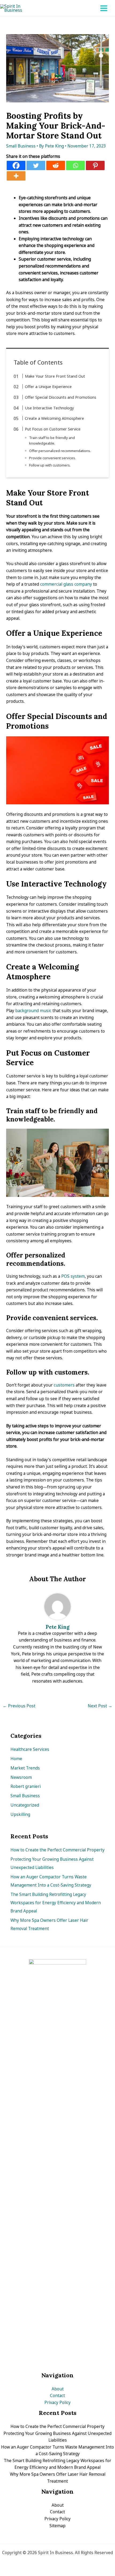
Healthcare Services (30, 1749)
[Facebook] (16, 165)
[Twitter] (36, 165)
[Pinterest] (95, 165)
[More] (16, 176)
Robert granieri (26, 1786)
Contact (57, 2395)
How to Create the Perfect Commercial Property (57, 1850)
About (58, 2389)
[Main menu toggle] (104, 8)
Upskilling (20, 1814)
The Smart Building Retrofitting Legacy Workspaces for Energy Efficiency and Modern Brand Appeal (56, 1903)
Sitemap (57, 2526)
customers (64, 1385)
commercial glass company (66, 584)
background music (33, 1011)
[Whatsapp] (75, 165)
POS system (73, 1276)
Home (16, 1759)
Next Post (100, 1706)
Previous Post (19, 1706)
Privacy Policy (57, 2402)
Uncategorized (25, 1805)
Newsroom (21, 1777)
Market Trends (25, 1768)
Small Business (21, 146)
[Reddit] (56, 165)
